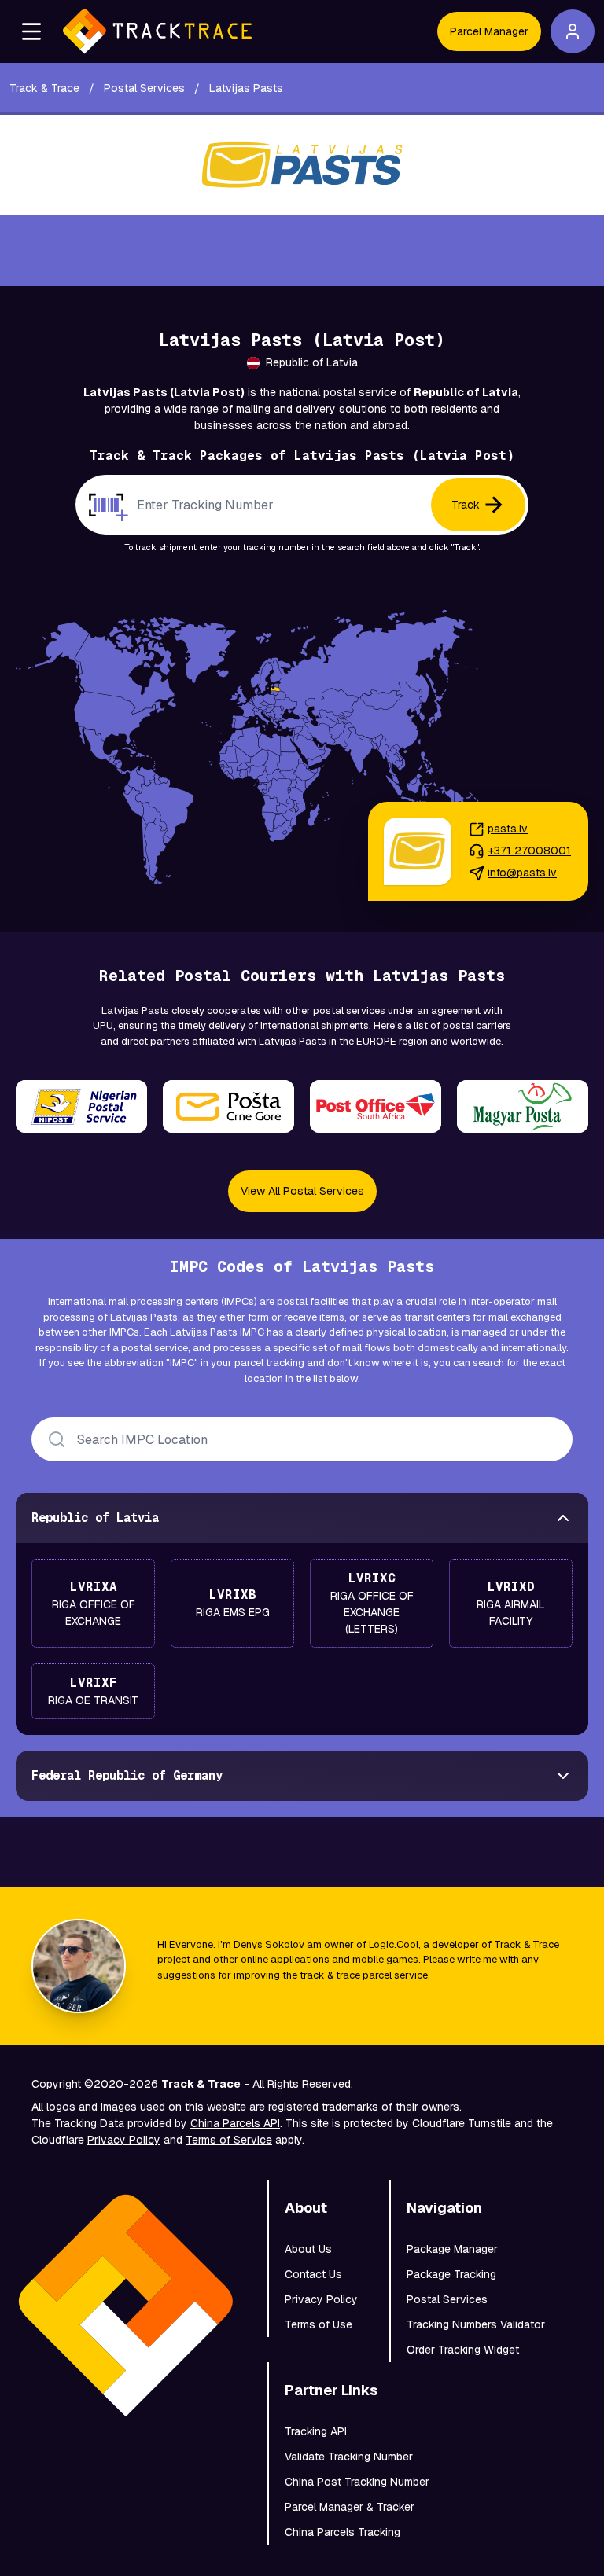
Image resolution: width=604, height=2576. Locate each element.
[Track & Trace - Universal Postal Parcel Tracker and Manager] (157, 31)
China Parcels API (235, 2123)
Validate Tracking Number (349, 2457)
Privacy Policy (124, 2140)
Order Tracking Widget (463, 2350)
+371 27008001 (529, 851)
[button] (31, 31)
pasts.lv (508, 829)
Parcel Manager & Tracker (350, 2507)
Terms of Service (229, 2140)
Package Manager (452, 2249)
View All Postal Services (302, 1191)
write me (477, 1959)
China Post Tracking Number (357, 2482)
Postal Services (447, 2299)
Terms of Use (319, 2324)
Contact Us (313, 2274)
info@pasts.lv (522, 873)
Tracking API (316, 2431)
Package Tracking (451, 2274)
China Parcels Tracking (343, 2532)
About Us (308, 2249)
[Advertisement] (302, 251)
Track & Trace (527, 1944)
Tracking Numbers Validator (476, 2324)
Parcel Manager (489, 31)
